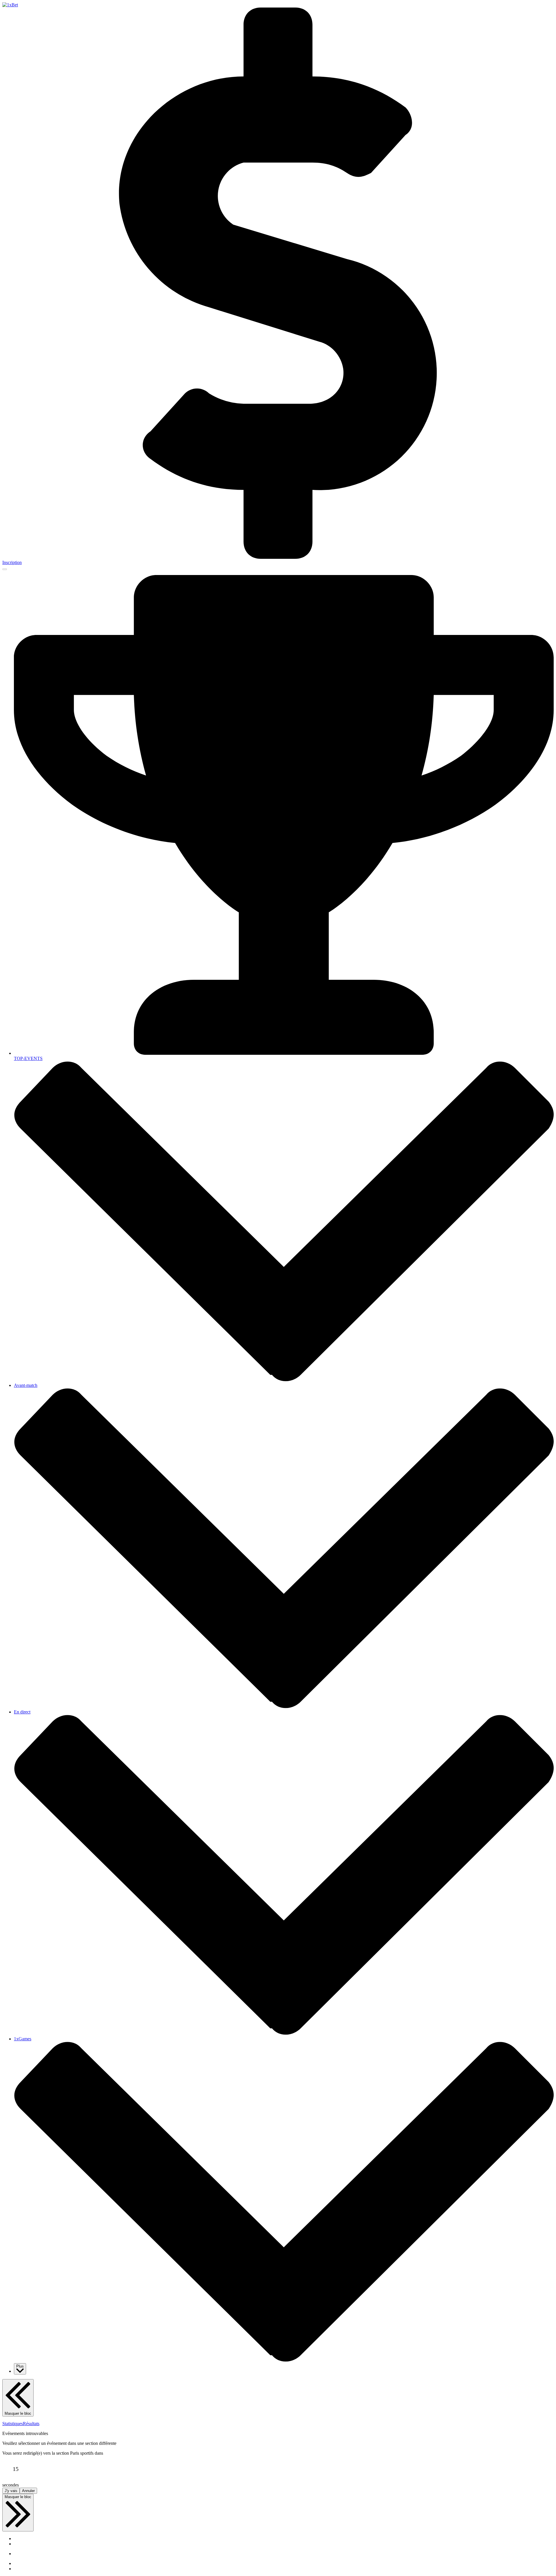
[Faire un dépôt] (278, 557)
